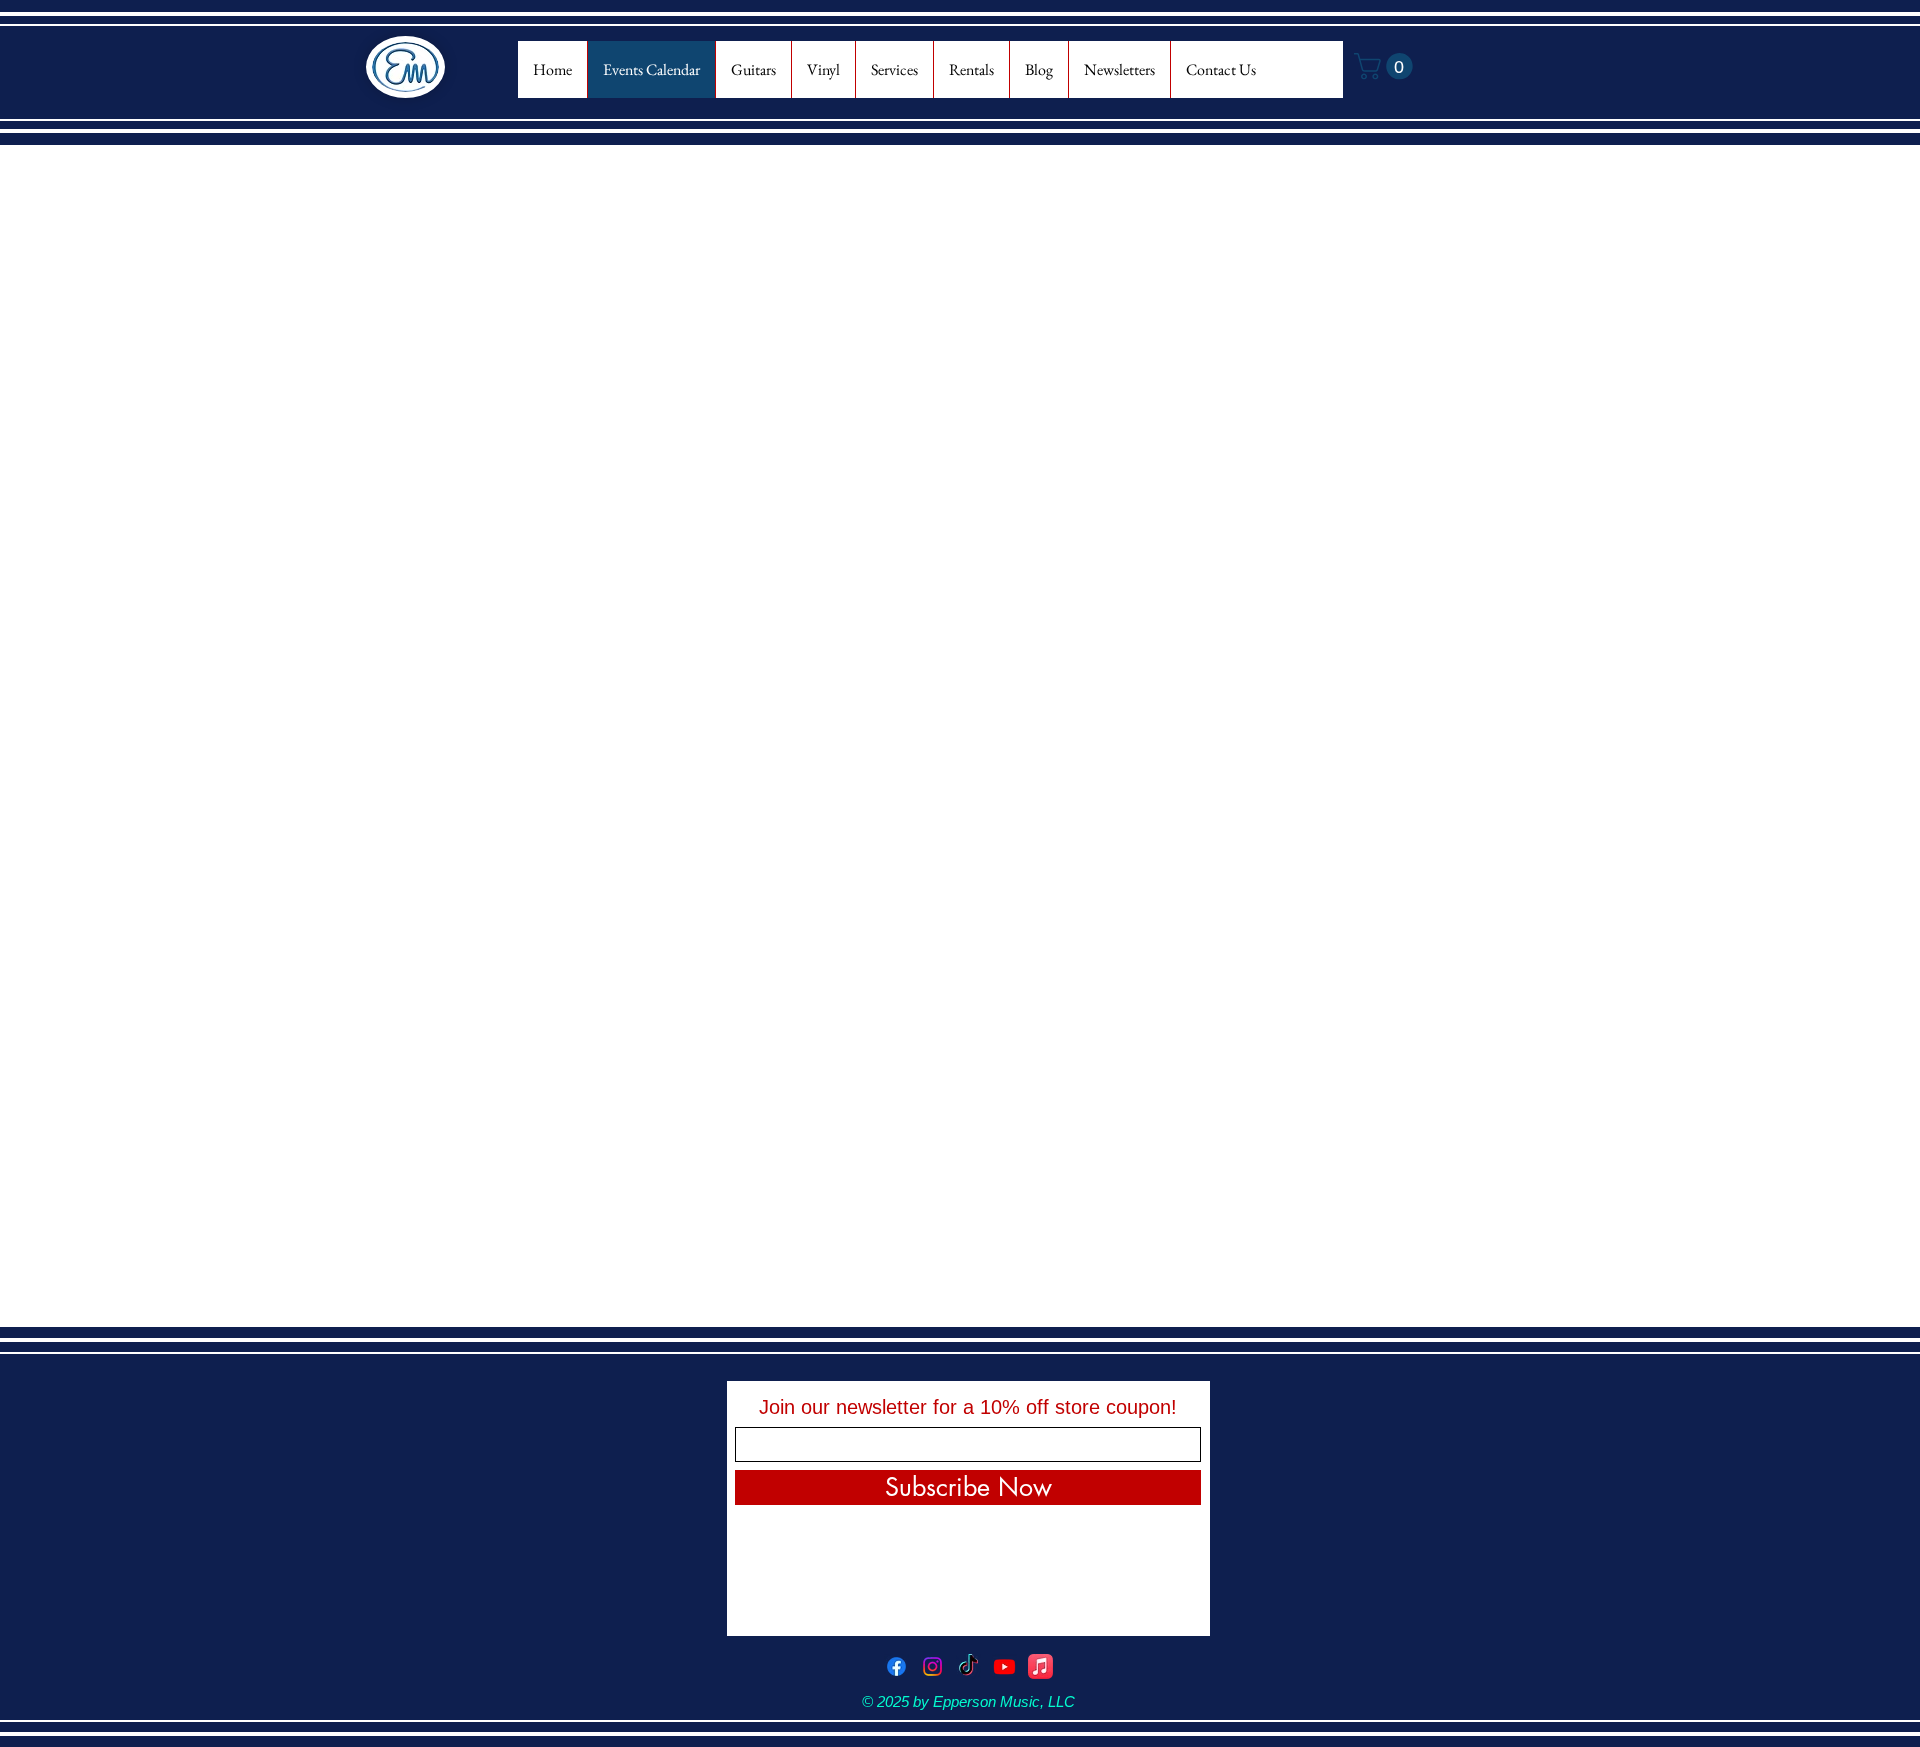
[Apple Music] (1040, 1666)
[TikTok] (968, 1666)
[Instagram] (932, 1666)
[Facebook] (896, 1666)
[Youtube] (1004, 1666)
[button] (1386, 66)
